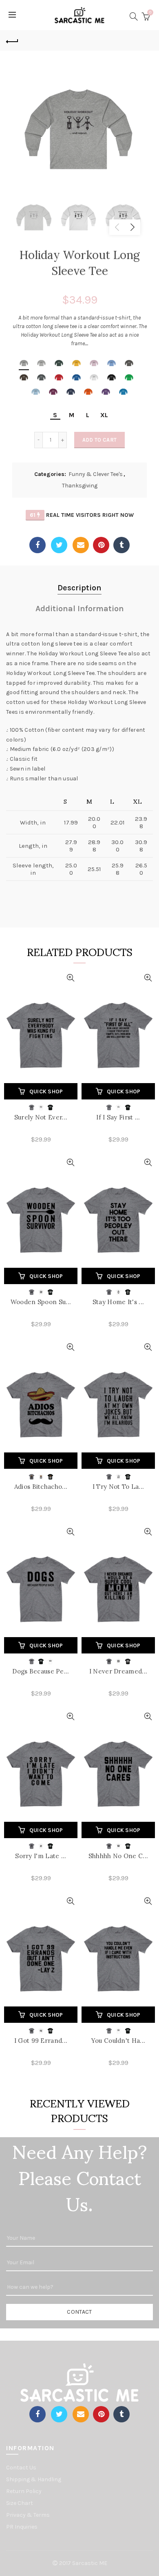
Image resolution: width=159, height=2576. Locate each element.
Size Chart (20, 2503)
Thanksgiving (80, 486)
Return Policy (24, 2491)
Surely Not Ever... (41, 1117)
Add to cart (99, 440)
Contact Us (21, 2468)
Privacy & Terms (28, 2515)
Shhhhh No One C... (118, 1856)
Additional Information (80, 609)
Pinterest (101, 545)
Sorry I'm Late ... (41, 1856)
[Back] (12, 40)
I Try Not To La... (118, 1487)
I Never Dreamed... (118, 1671)
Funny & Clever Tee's (96, 474)
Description (79, 588)
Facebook (38, 545)
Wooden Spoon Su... (41, 1302)
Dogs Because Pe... (41, 1671)
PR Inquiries (22, 2527)
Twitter (59, 545)
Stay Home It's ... (118, 1302)
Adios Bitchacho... (41, 1487)
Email (81, 545)
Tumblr (121, 545)
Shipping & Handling (34, 2479)
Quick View (70, 978)
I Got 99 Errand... (41, 2041)
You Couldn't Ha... (118, 2041)
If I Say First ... (118, 1117)
